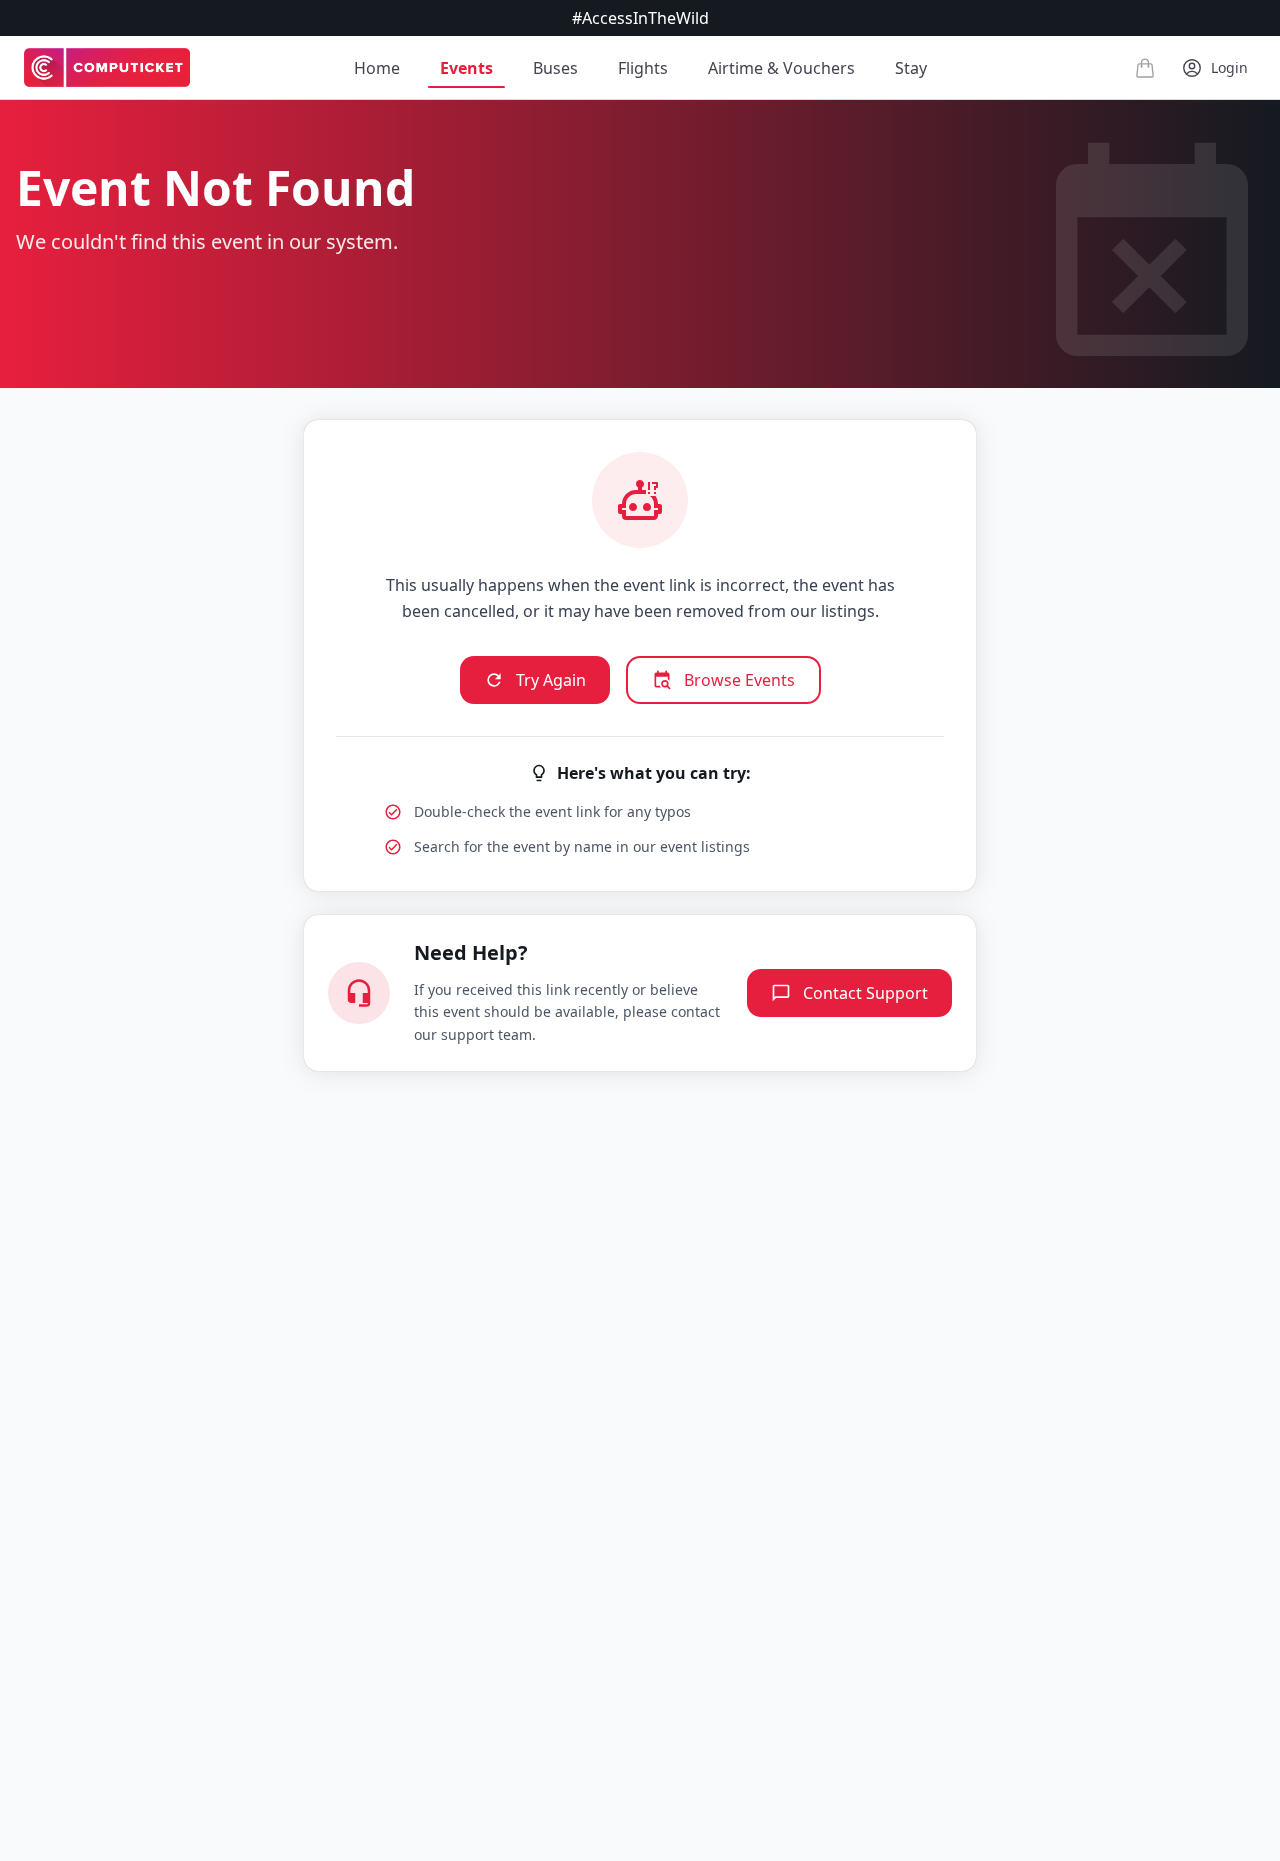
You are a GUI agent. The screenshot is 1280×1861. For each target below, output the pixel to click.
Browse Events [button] (739, 680)
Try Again (551, 680)
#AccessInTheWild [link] (640, 18)
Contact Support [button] (865, 993)
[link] (107, 68)
